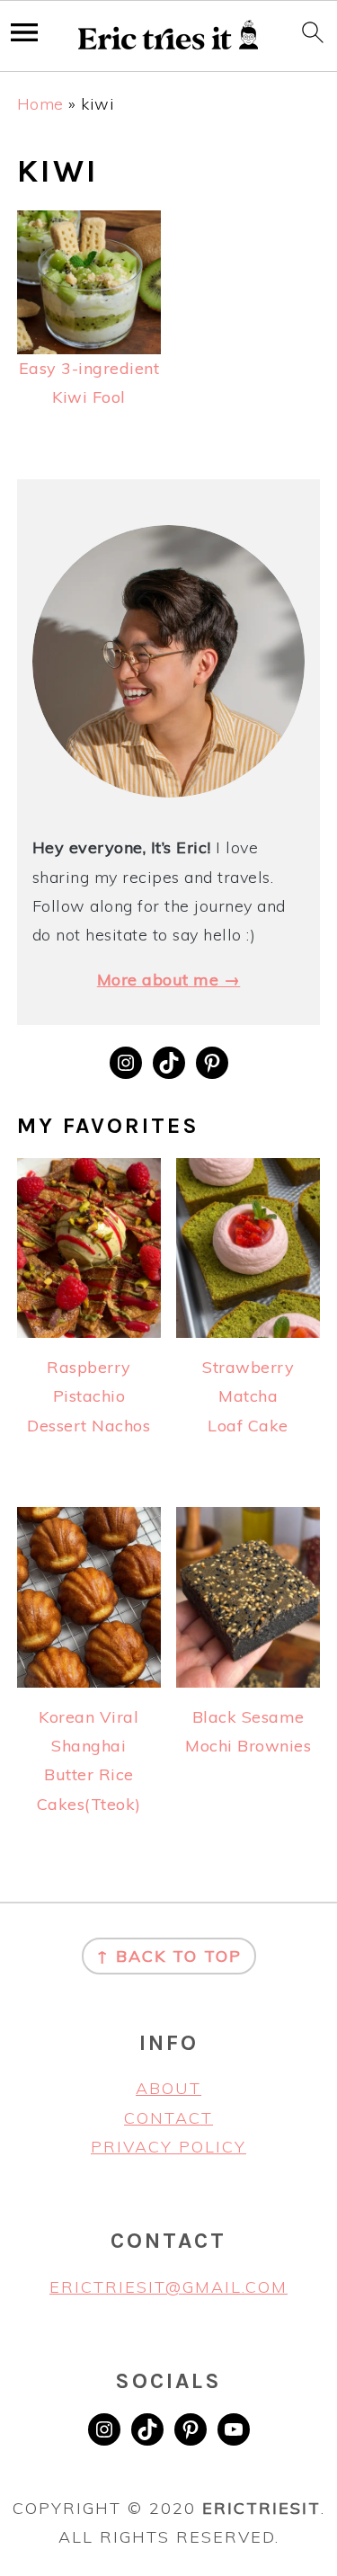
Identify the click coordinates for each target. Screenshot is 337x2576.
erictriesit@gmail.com (168, 2287)
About (168, 2088)
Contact (168, 2118)
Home (40, 104)
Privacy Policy (168, 2147)
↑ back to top (169, 1956)
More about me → (169, 980)
